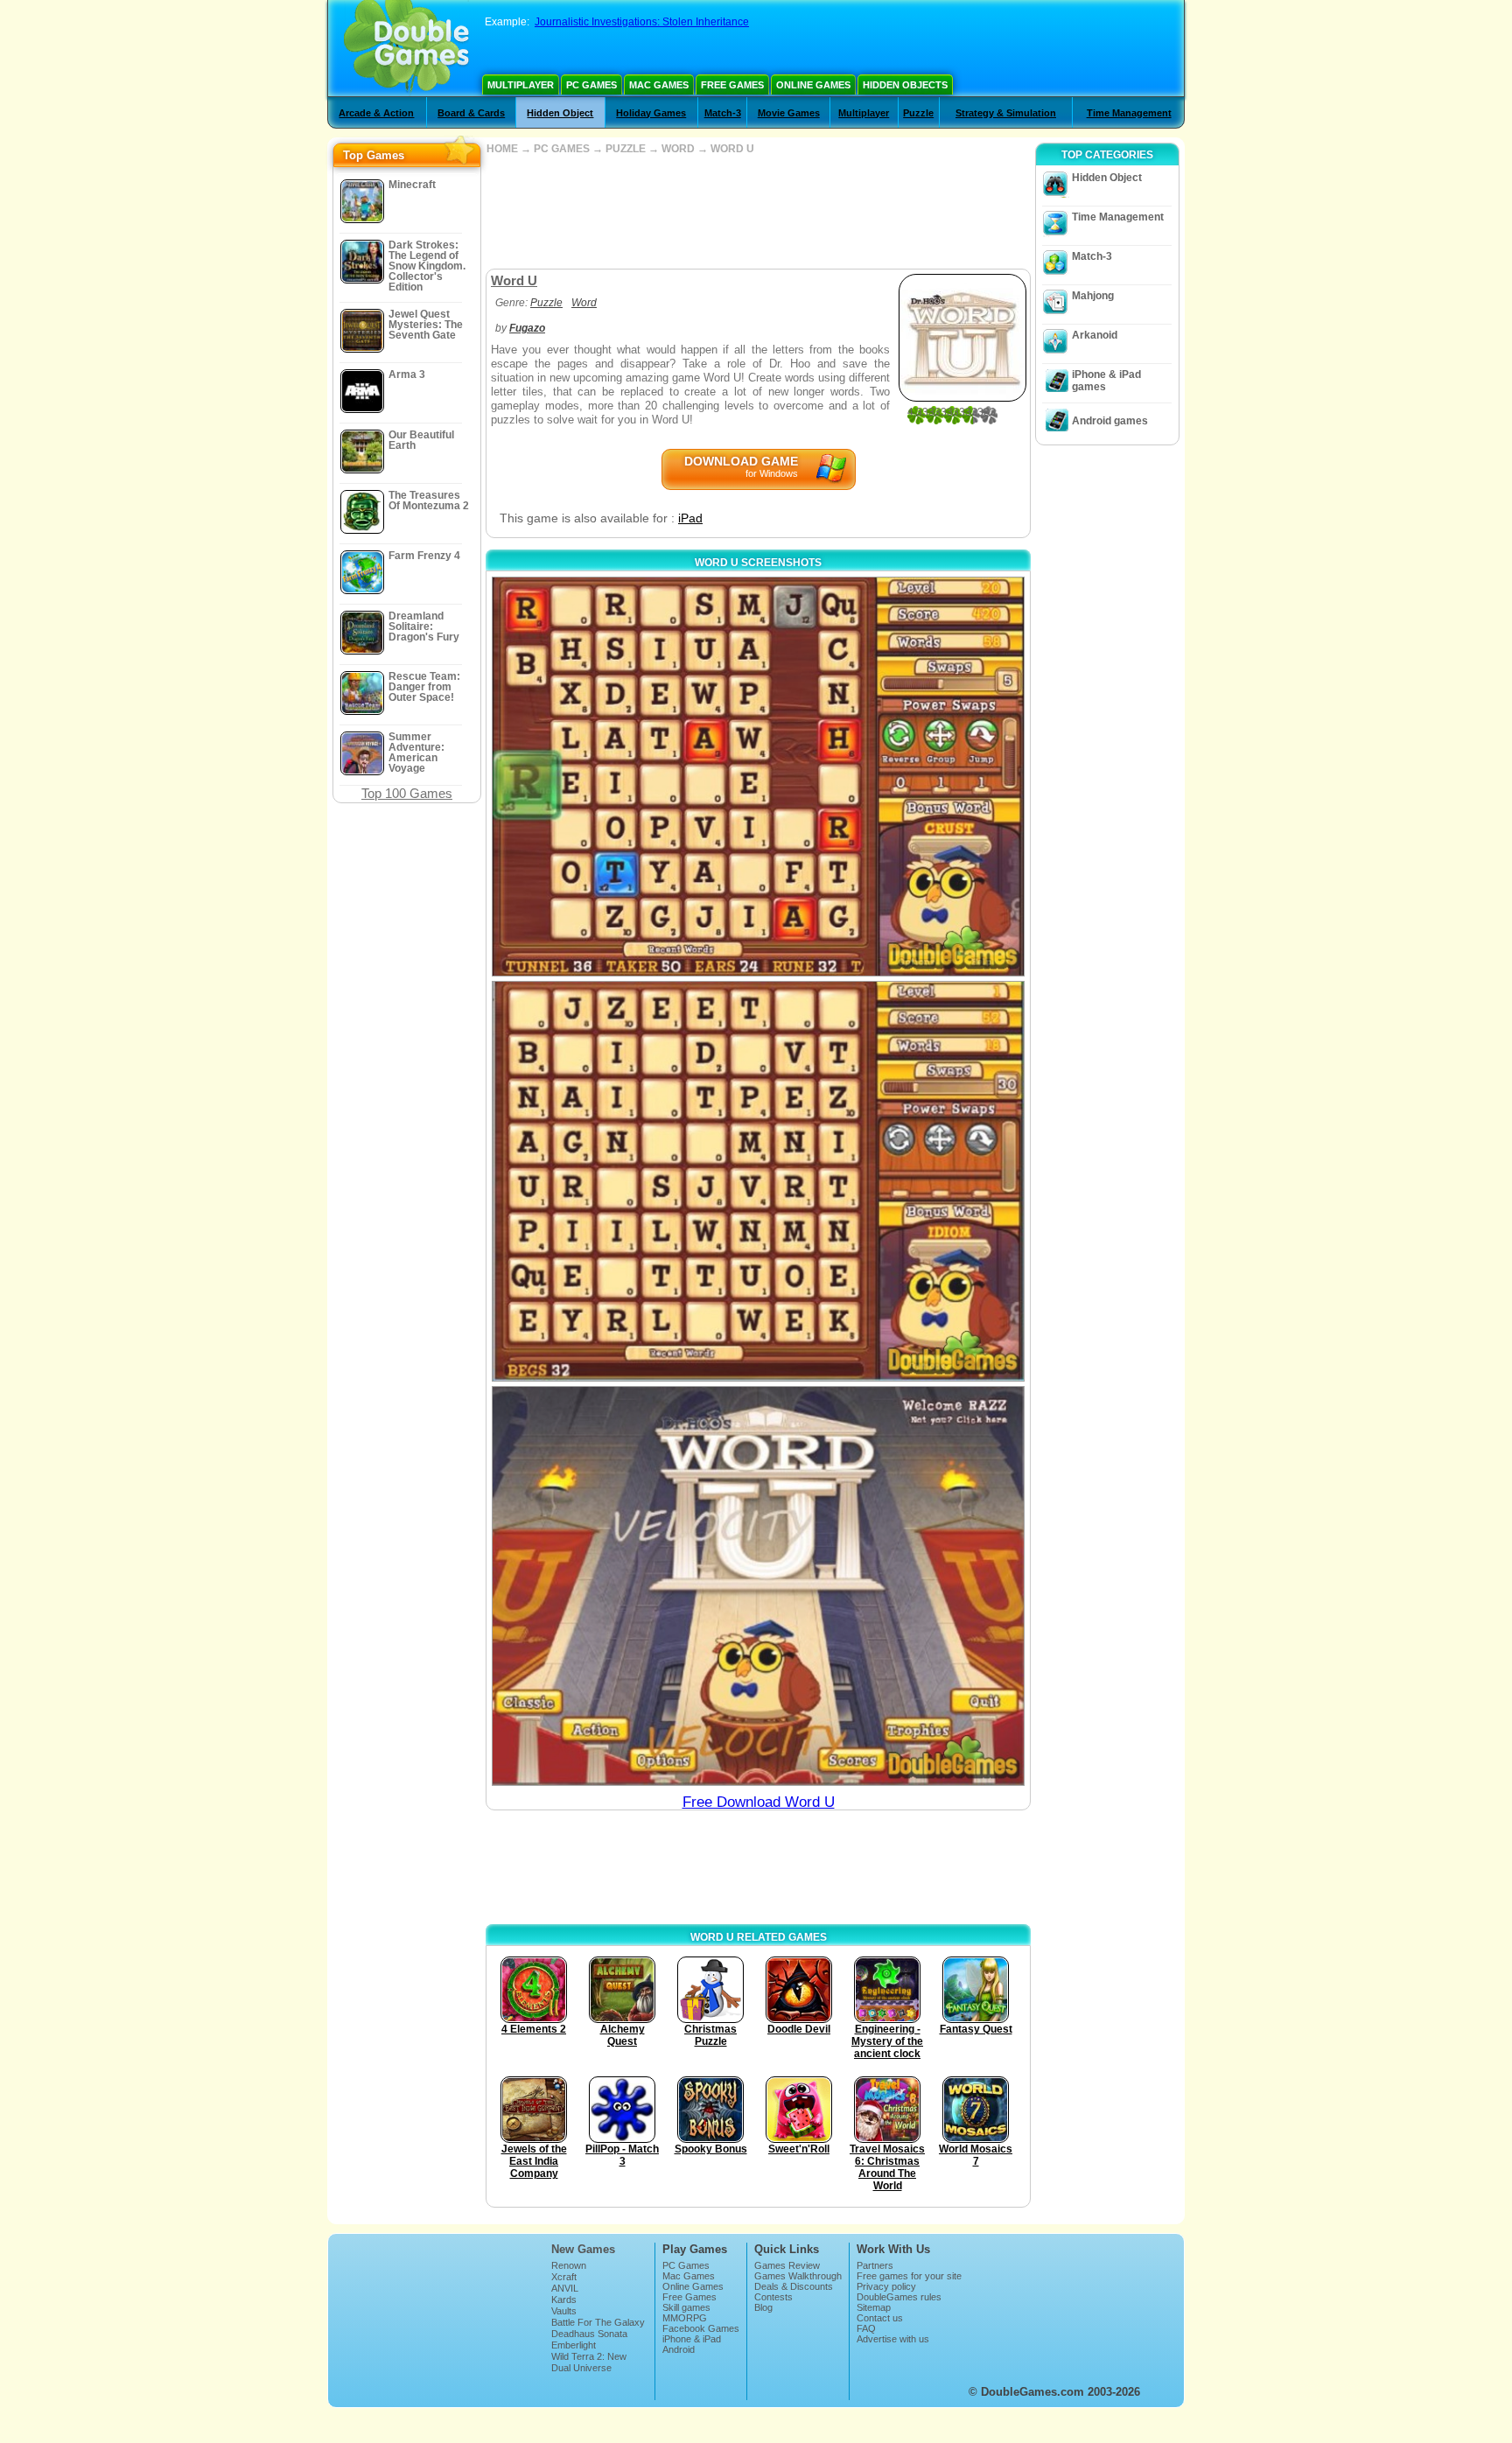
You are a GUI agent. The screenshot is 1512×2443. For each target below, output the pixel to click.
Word (584, 303)
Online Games (813, 85)
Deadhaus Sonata (589, 2334)
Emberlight (574, 2345)
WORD (678, 149)
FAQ (866, 2328)
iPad (690, 518)
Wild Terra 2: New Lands (589, 2362)
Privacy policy (886, 2286)
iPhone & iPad (692, 2339)
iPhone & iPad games (1106, 381)
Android (679, 2349)
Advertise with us (893, 2339)
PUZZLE (626, 149)
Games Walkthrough (798, 2276)
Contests (773, 2297)
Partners (875, 2265)
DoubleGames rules (899, 2297)
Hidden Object (560, 113)
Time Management (1129, 113)
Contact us (880, 2318)
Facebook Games (701, 2328)
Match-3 (723, 113)
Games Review (787, 2265)
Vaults (564, 2311)
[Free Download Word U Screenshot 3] (758, 1586)
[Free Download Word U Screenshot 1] (758, 777)
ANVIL (565, 2288)
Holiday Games (651, 113)
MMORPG (685, 2318)
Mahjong (1093, 296)
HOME (502, 149)
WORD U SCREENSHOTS (758, 563)
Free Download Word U (759, 1802)
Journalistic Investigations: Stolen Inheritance (642, 22)
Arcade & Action (376, 113)
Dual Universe (581, 2368)
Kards (564, 2299)
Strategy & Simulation (1006, 113)
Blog (763, 2307)
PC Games (591, 85)
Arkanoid (1095, 335)
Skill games (686, 2307)
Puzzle (918, 113)
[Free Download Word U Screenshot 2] (758, 1181)
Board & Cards (471, 113)
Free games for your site (909, 2276)
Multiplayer (521, 85)
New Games (583, 2249)
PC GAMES (562, 149)
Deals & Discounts (794, 2286)
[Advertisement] (758, 212)
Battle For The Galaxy (598, 2322)
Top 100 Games (407, 793)
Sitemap (874, 2307)
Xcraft (564, 2277)
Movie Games (789, 113)
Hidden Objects (905, 85)
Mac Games (659, 85)
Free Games (732, 85)
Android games (1110, 421)
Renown (569, 2265)
